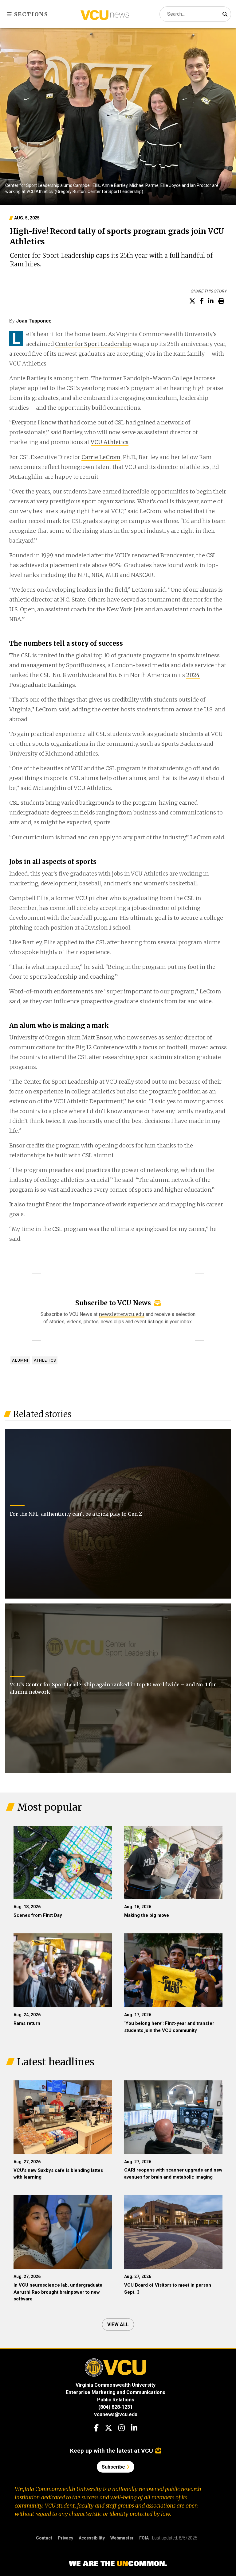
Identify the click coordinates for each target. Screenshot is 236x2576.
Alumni (20, 1360)
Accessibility (92, 2538)
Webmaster (122, 2538)
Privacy (65, 2538)
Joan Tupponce (34, 321)
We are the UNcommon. (118, 2564)
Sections (30, 14)
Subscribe (114, 2467)
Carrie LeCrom (101, 457)
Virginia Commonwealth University (116, 2385)
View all (118, 2325)
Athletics (45, 1360)
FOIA (144, 2538)
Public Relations (116, 2400)
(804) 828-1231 (116, 2407)
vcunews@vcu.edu (116, 2414)
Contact (44, 2538)
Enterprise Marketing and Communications (116, 2392)
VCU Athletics (110, 442)
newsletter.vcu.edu (122, 1314)
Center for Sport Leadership (93, 344)
